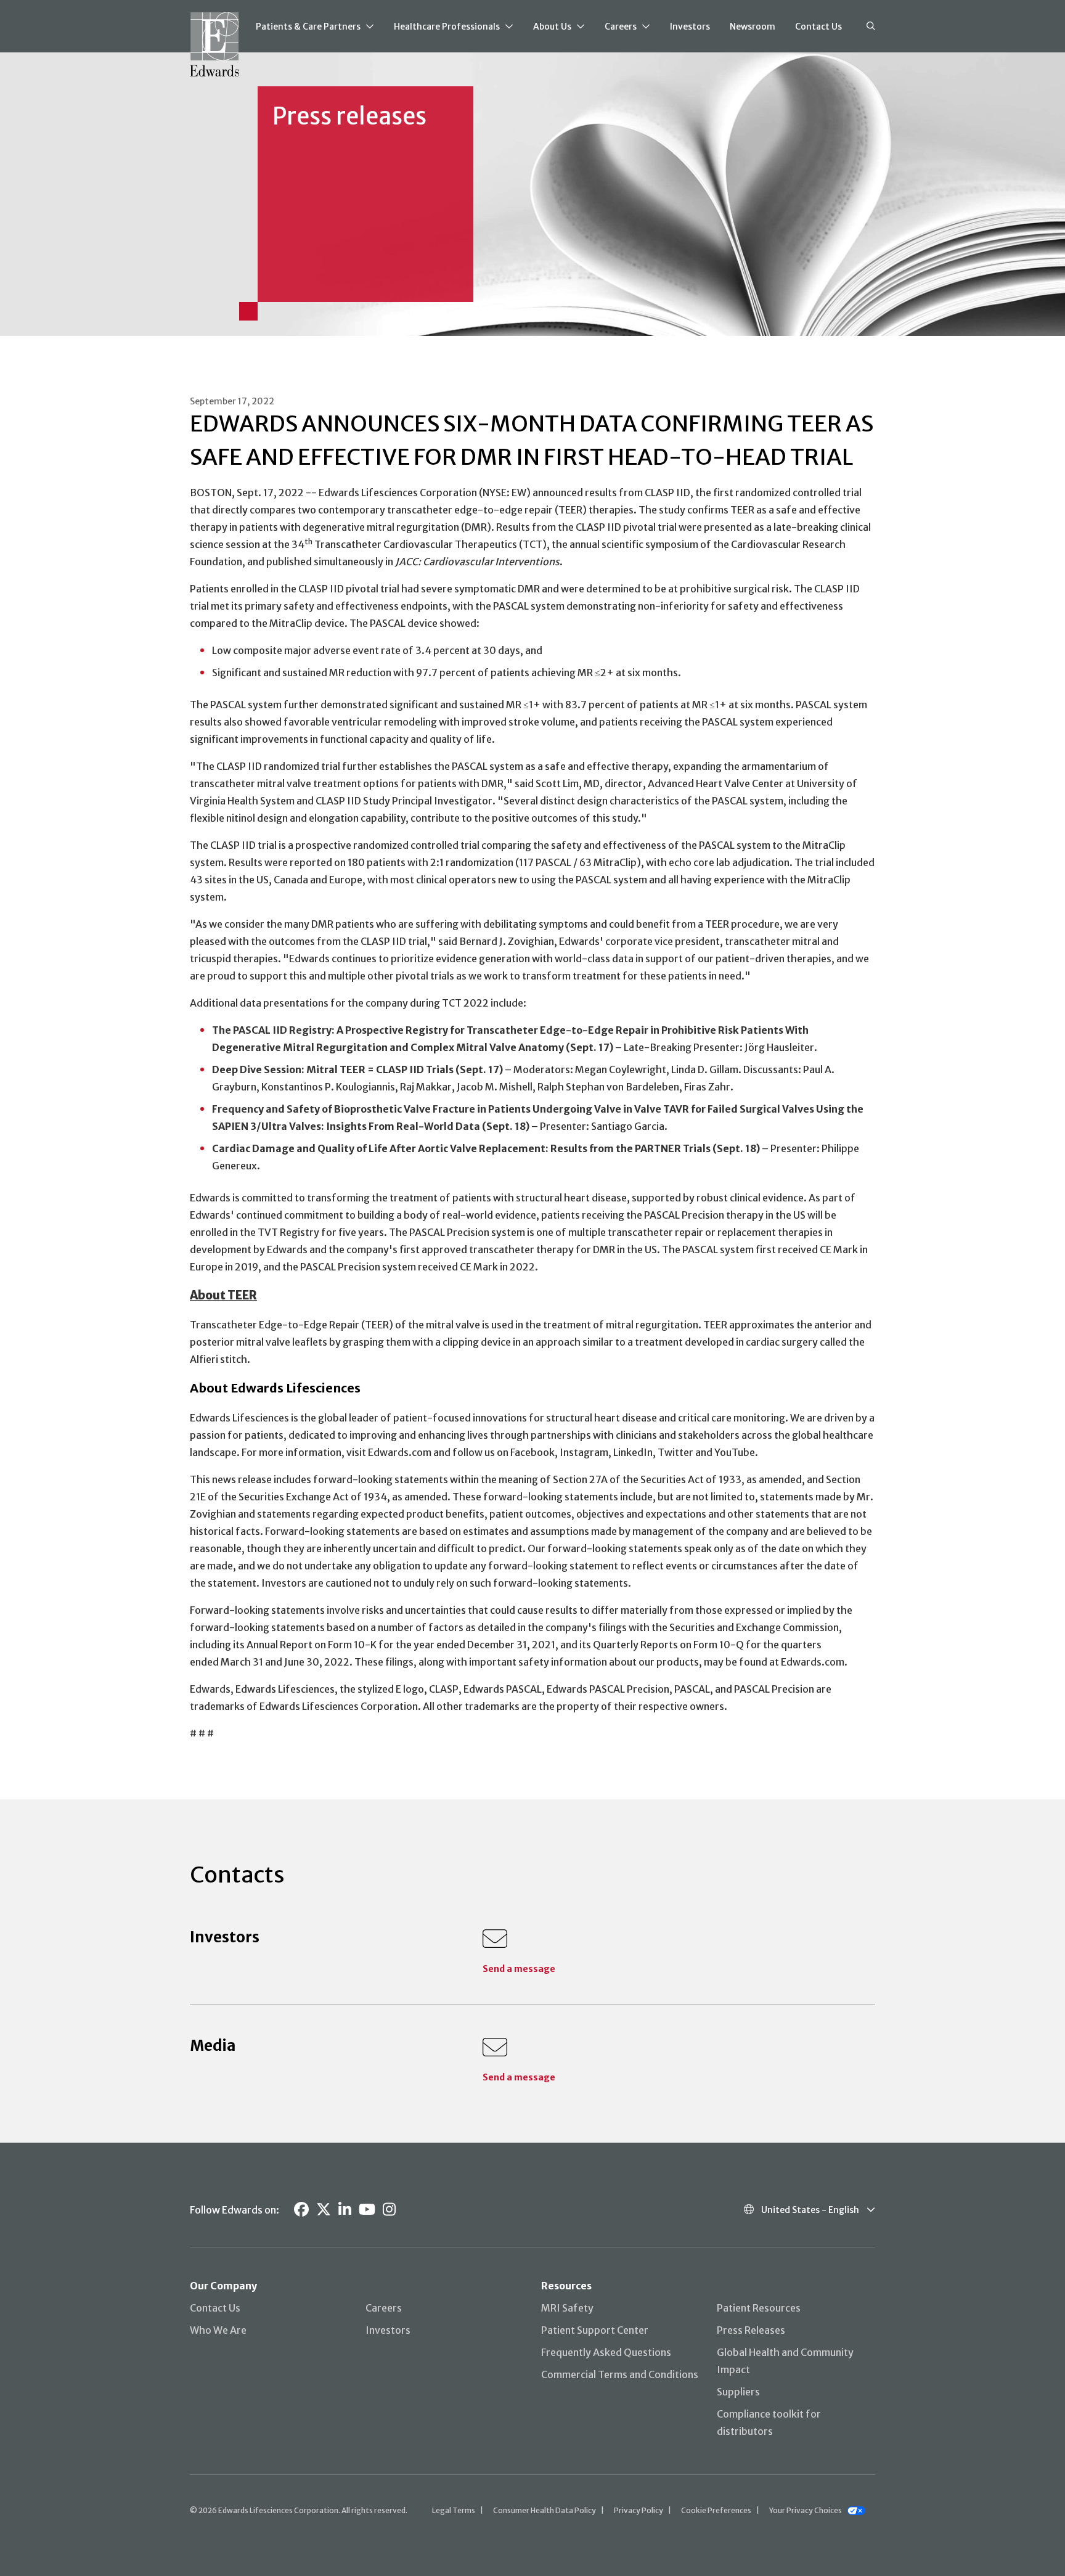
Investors (690, 27)
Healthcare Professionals (447, 27)
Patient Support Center (595, 2330)
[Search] (871, 27)
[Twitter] (324, 2210)
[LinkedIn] (345, 2210)
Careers (621, 27)
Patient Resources (759, 2308)
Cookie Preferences (716, 2510)
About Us (552, 27)
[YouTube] (367, 2210)
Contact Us (818, 27)
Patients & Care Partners (308, 27)
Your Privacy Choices (806, 2510)
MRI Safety (567, 2308)
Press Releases (751, 2330)
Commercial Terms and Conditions (620, 2374)
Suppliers (738, 2392)
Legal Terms (454, 2510)
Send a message (519, 1969)
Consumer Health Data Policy (545, 2510)
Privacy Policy (639, 2510)
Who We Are (218, 2330)
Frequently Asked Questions (606, 2352)
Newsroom (753, 27)
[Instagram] (389, 2210)
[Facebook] (301, 2210)
